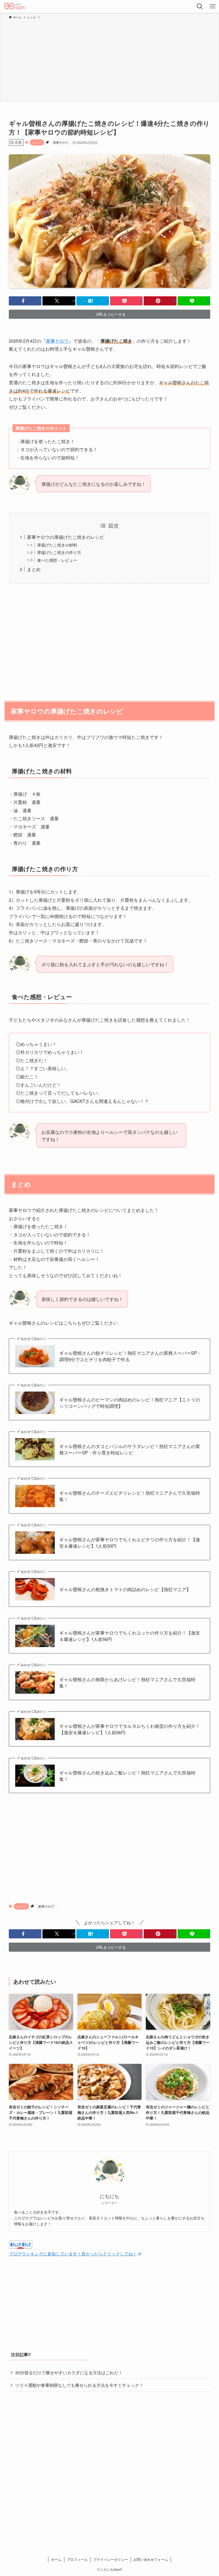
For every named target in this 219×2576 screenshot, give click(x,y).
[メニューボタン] (213, 6)
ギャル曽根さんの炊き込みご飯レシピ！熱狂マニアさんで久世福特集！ (127, 1776)
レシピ (37, 142)
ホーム (56, 2559)
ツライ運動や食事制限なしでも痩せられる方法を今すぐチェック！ (79, 2385)
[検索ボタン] (200, 6)
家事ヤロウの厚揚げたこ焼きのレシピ (66, 537)
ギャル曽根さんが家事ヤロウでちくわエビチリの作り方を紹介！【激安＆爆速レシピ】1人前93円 (130, 1543)
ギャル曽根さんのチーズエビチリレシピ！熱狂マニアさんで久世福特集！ (130, 1496)
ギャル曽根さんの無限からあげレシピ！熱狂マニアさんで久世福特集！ (127, 1683)
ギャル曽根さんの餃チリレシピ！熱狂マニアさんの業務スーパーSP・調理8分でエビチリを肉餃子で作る (130, 1356)
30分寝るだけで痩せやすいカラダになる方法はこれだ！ (69, 2373)
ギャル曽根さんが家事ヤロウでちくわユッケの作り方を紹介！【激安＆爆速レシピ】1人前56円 (130, 1636)
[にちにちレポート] (15, 6)
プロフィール (77, 2559)
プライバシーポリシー (111, 2559)
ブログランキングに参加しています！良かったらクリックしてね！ (73, 2254)
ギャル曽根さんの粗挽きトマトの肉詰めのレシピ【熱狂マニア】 (125, 1589)
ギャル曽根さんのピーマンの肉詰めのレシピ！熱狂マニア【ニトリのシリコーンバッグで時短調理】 (130, 1403)
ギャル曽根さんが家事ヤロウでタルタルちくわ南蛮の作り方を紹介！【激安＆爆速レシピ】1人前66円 (130, 1729)
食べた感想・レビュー (57, 560)
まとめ (34, 569)
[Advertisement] (109, 60)
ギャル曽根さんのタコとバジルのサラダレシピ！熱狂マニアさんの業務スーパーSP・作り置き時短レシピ (130, 1449)
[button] (25, 301)
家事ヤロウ (60, 142)
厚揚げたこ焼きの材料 (57, 545)
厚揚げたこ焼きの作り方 (59, 552)
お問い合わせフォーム (151, 2559)
